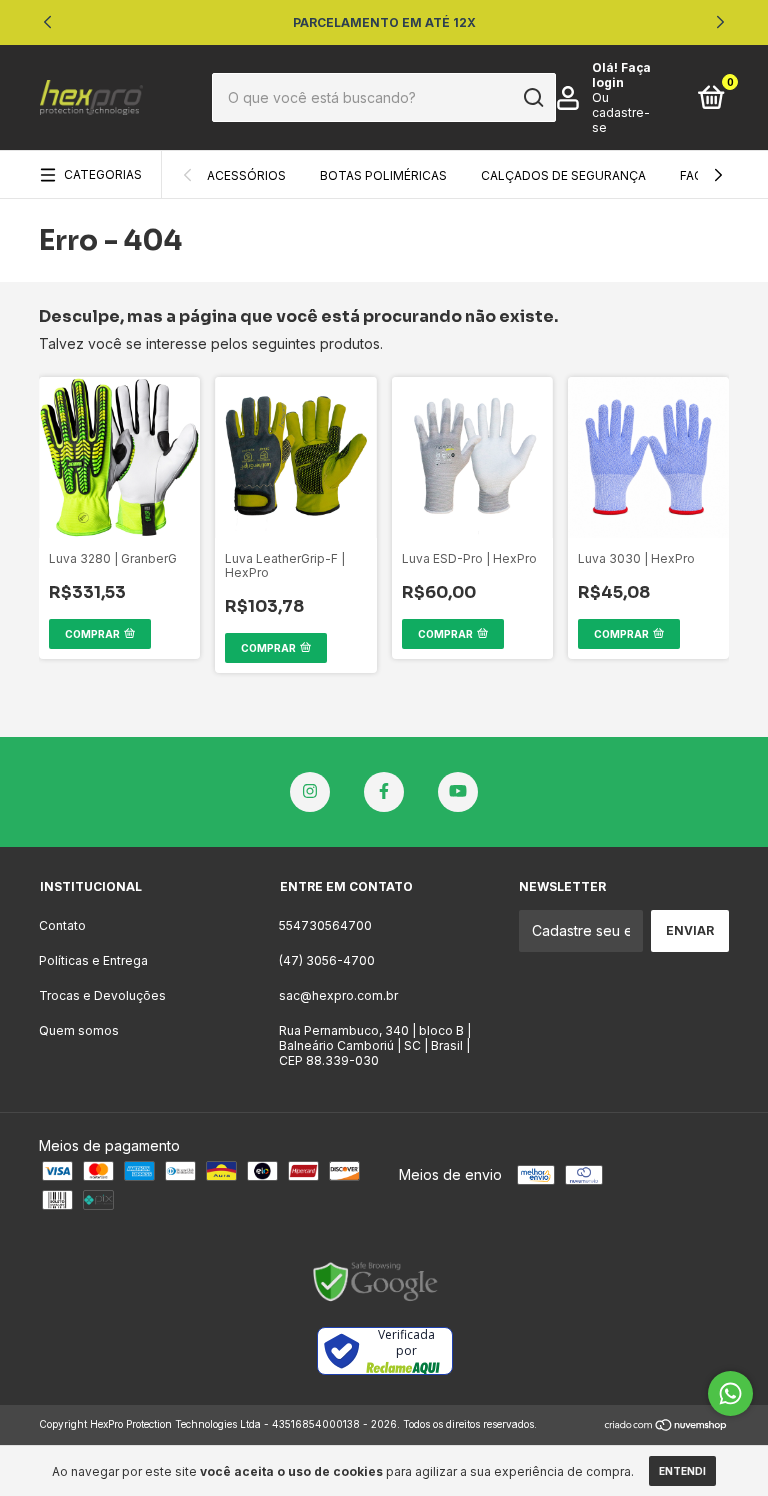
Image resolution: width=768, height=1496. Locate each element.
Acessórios (246, 175)
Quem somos (79, 1030)
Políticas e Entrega (93, 960)
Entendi (682, 1471)
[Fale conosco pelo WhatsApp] (730, 1393)
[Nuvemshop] (666, 1426)
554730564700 (325, 925)
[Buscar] (532, 98)
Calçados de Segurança (563, 175)
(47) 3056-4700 (327, 960)
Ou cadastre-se (621, 112)
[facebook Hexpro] (384, 792)
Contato (62, 925)
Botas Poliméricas (383, 175)
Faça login (621, 75)
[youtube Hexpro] (458, 792)
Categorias (103, 174)
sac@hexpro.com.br (338, 995)
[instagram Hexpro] (310, 792)
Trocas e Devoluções (102, 995)
